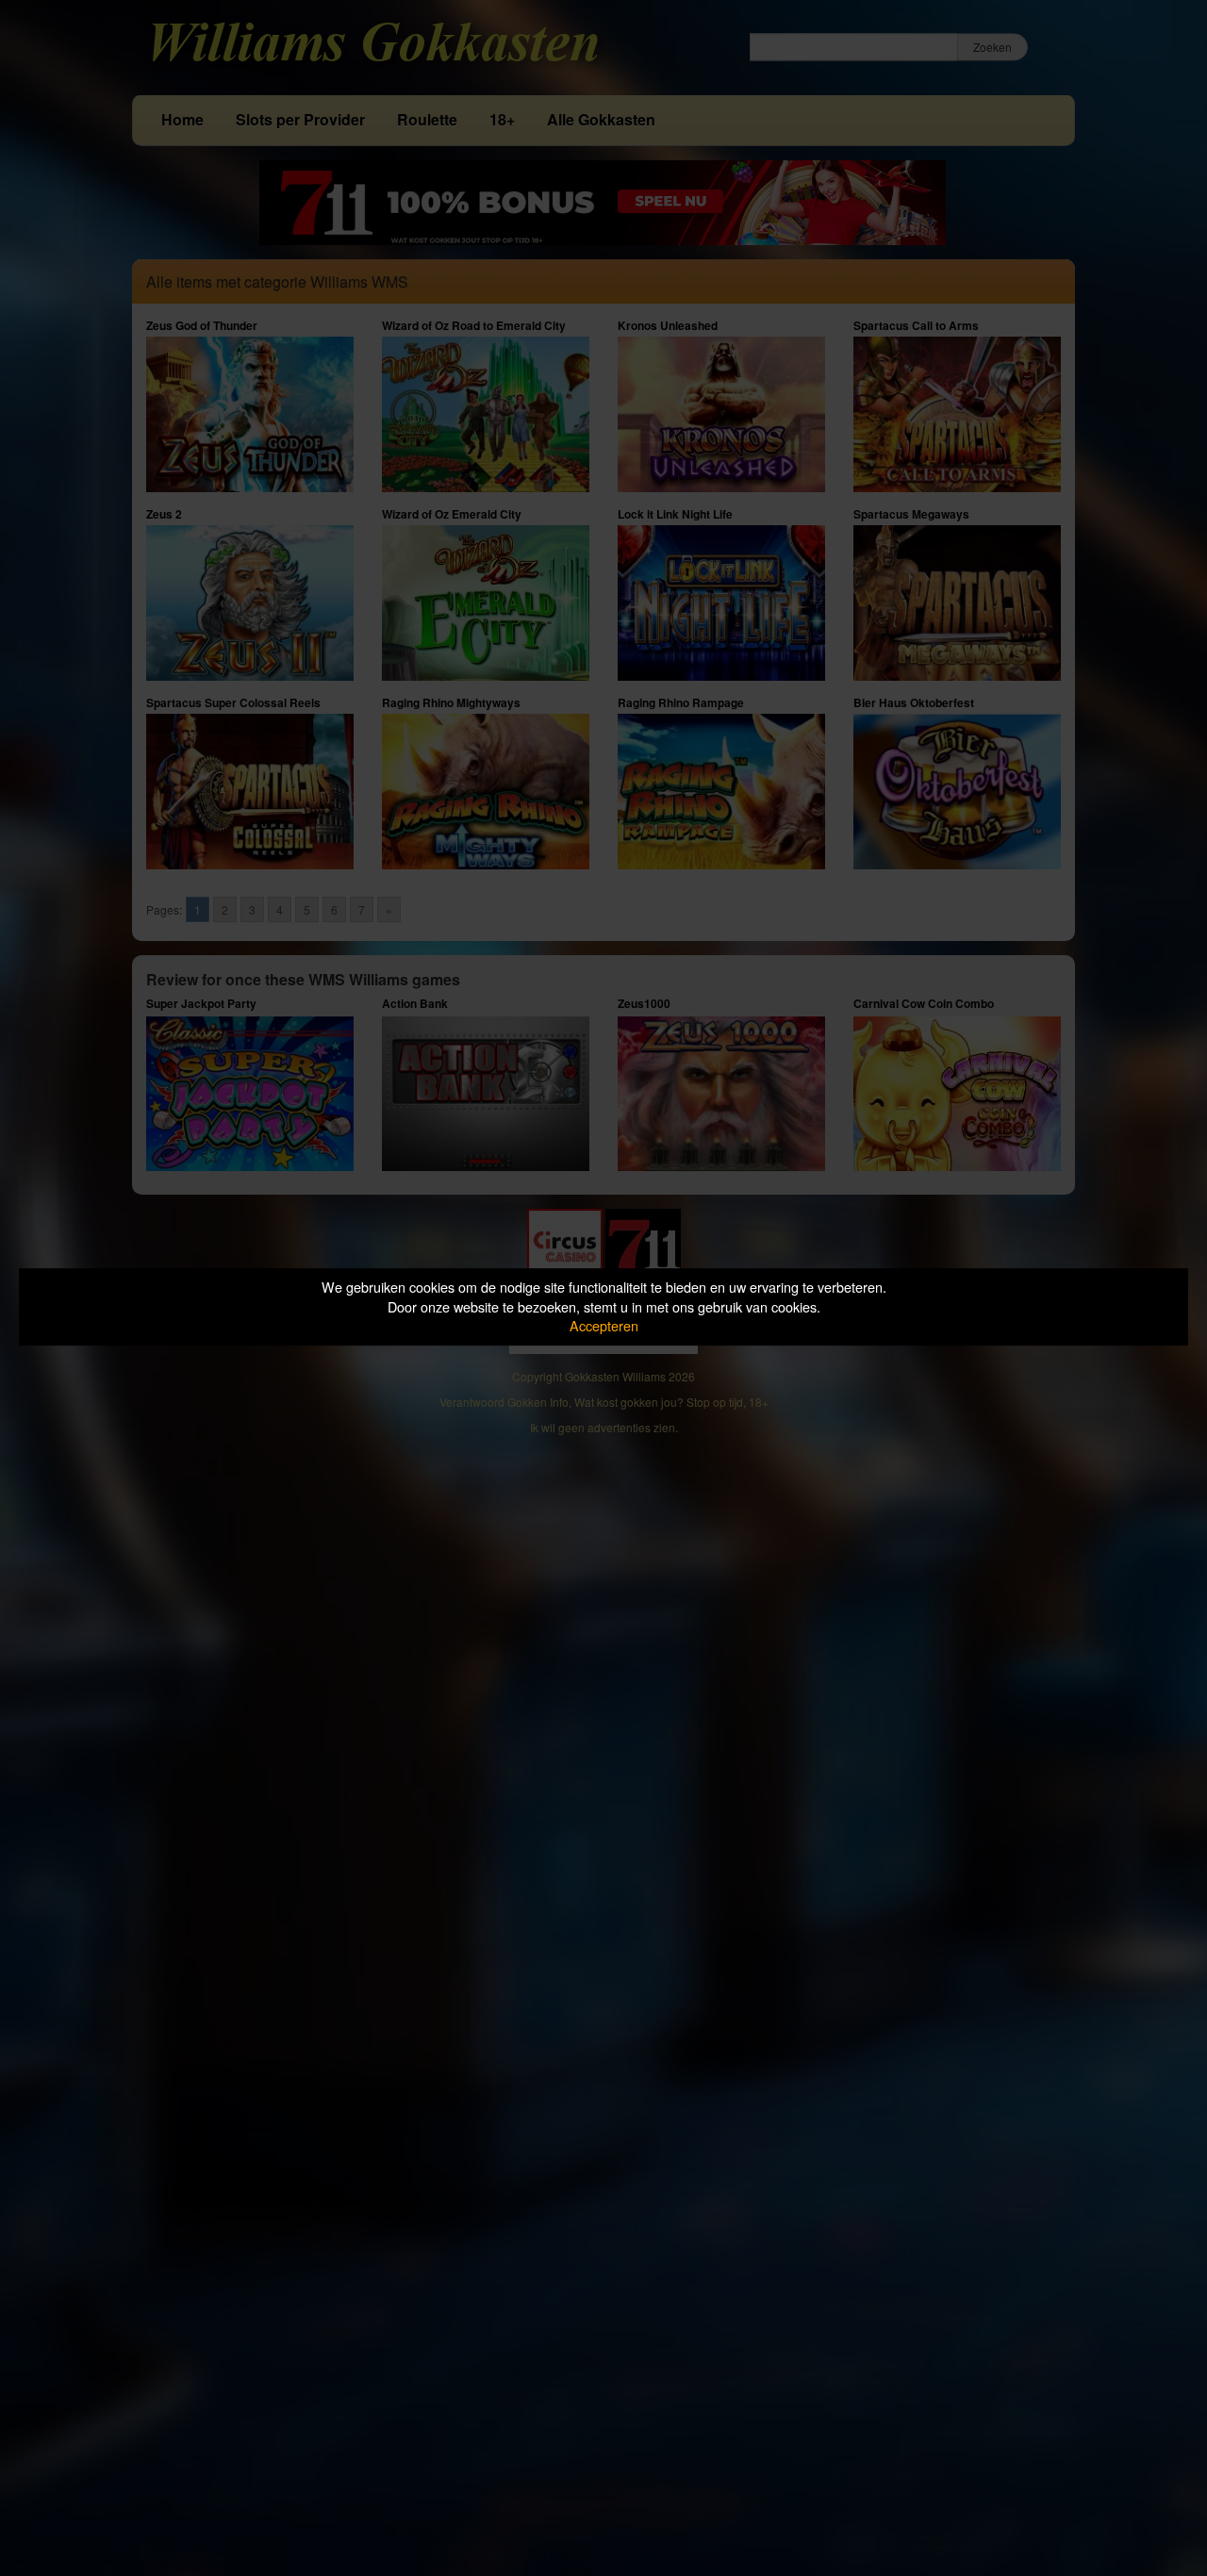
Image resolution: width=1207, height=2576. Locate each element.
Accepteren (604, 1325)
